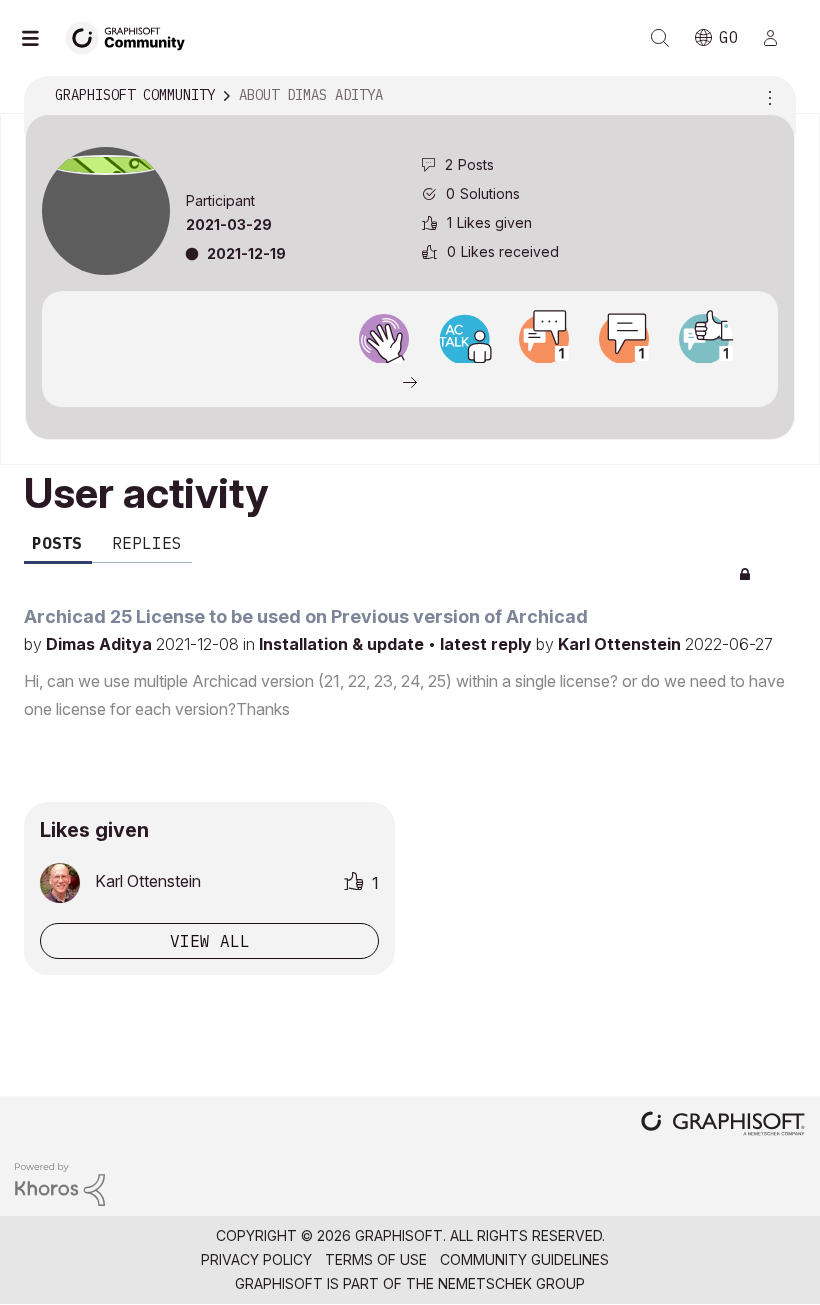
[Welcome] (384, 339)
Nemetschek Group (511, 1283)
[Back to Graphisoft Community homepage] (132, 36)
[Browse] (40, 38)
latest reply (488, 644)
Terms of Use (376, 1259)
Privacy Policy (256, 1259)
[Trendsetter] (704, 339)
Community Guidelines (524, 1259)
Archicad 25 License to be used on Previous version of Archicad (306, 616)
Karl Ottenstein (621, 644)
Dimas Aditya (101, 644)
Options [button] (767, 96)
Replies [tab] (147, 543)
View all (210, 941)
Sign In (779, 38)
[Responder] (544, 339)
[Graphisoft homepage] (723, 1125)
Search (660, 38)
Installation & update (343, 644)
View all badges (410, 381)
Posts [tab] (57, 543)
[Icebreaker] (624, 339)
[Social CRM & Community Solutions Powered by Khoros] (60, 1182)
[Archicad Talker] (464, 339)
